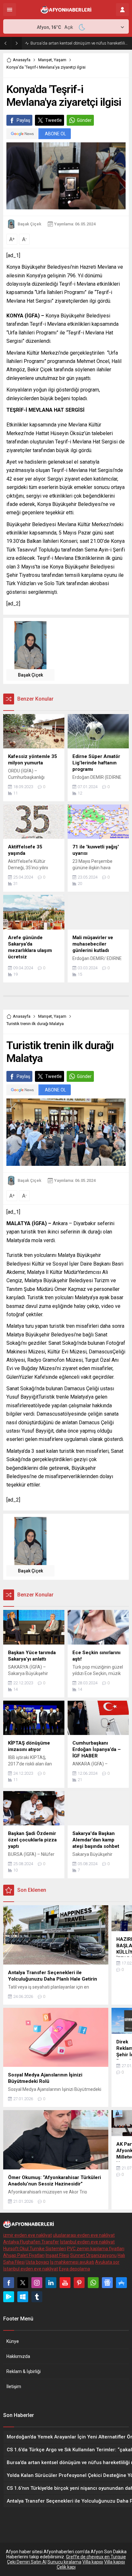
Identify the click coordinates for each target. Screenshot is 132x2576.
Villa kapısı (93, 2562)
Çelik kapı (66, 2567)
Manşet (45, 60)
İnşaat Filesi (57, 2255)
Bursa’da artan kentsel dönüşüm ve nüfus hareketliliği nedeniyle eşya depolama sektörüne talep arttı (80, 43)
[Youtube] (65, 2283)
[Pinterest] (79, 2283)
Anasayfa (22, 60)
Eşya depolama (74, 2269)
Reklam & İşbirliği (24, 2371)
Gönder (84, 120)
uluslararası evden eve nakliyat (84, 2235)
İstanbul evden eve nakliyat (87, 2242)
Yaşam (60, 60)
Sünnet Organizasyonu (93, 2255)
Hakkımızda (18, 2356)
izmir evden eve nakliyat (28, 2235)
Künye (13, 2341)
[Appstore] (121, 2283)
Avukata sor (107, 2262)
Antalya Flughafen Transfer (31, 2242)
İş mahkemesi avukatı (72, 2262)
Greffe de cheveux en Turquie (96, 2557)
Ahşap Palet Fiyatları (24, 2255)
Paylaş (23, 120)
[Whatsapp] (93, 2283)
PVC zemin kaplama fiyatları (96, 2249)
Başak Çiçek (29, 224)
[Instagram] (37, 2283)
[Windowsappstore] (23, 2297)
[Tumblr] (37, 2297)
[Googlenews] (107, 2283)
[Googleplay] (9, 2297)
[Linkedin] (51, 2283)
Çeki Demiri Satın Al (27, 2562)
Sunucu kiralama (64, 2562)
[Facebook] (9, 2283)
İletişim (14, 2387)
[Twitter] (23, 2283)
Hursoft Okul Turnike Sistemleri (35, 2249)
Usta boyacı (37, 2262)
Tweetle (54, 120)
